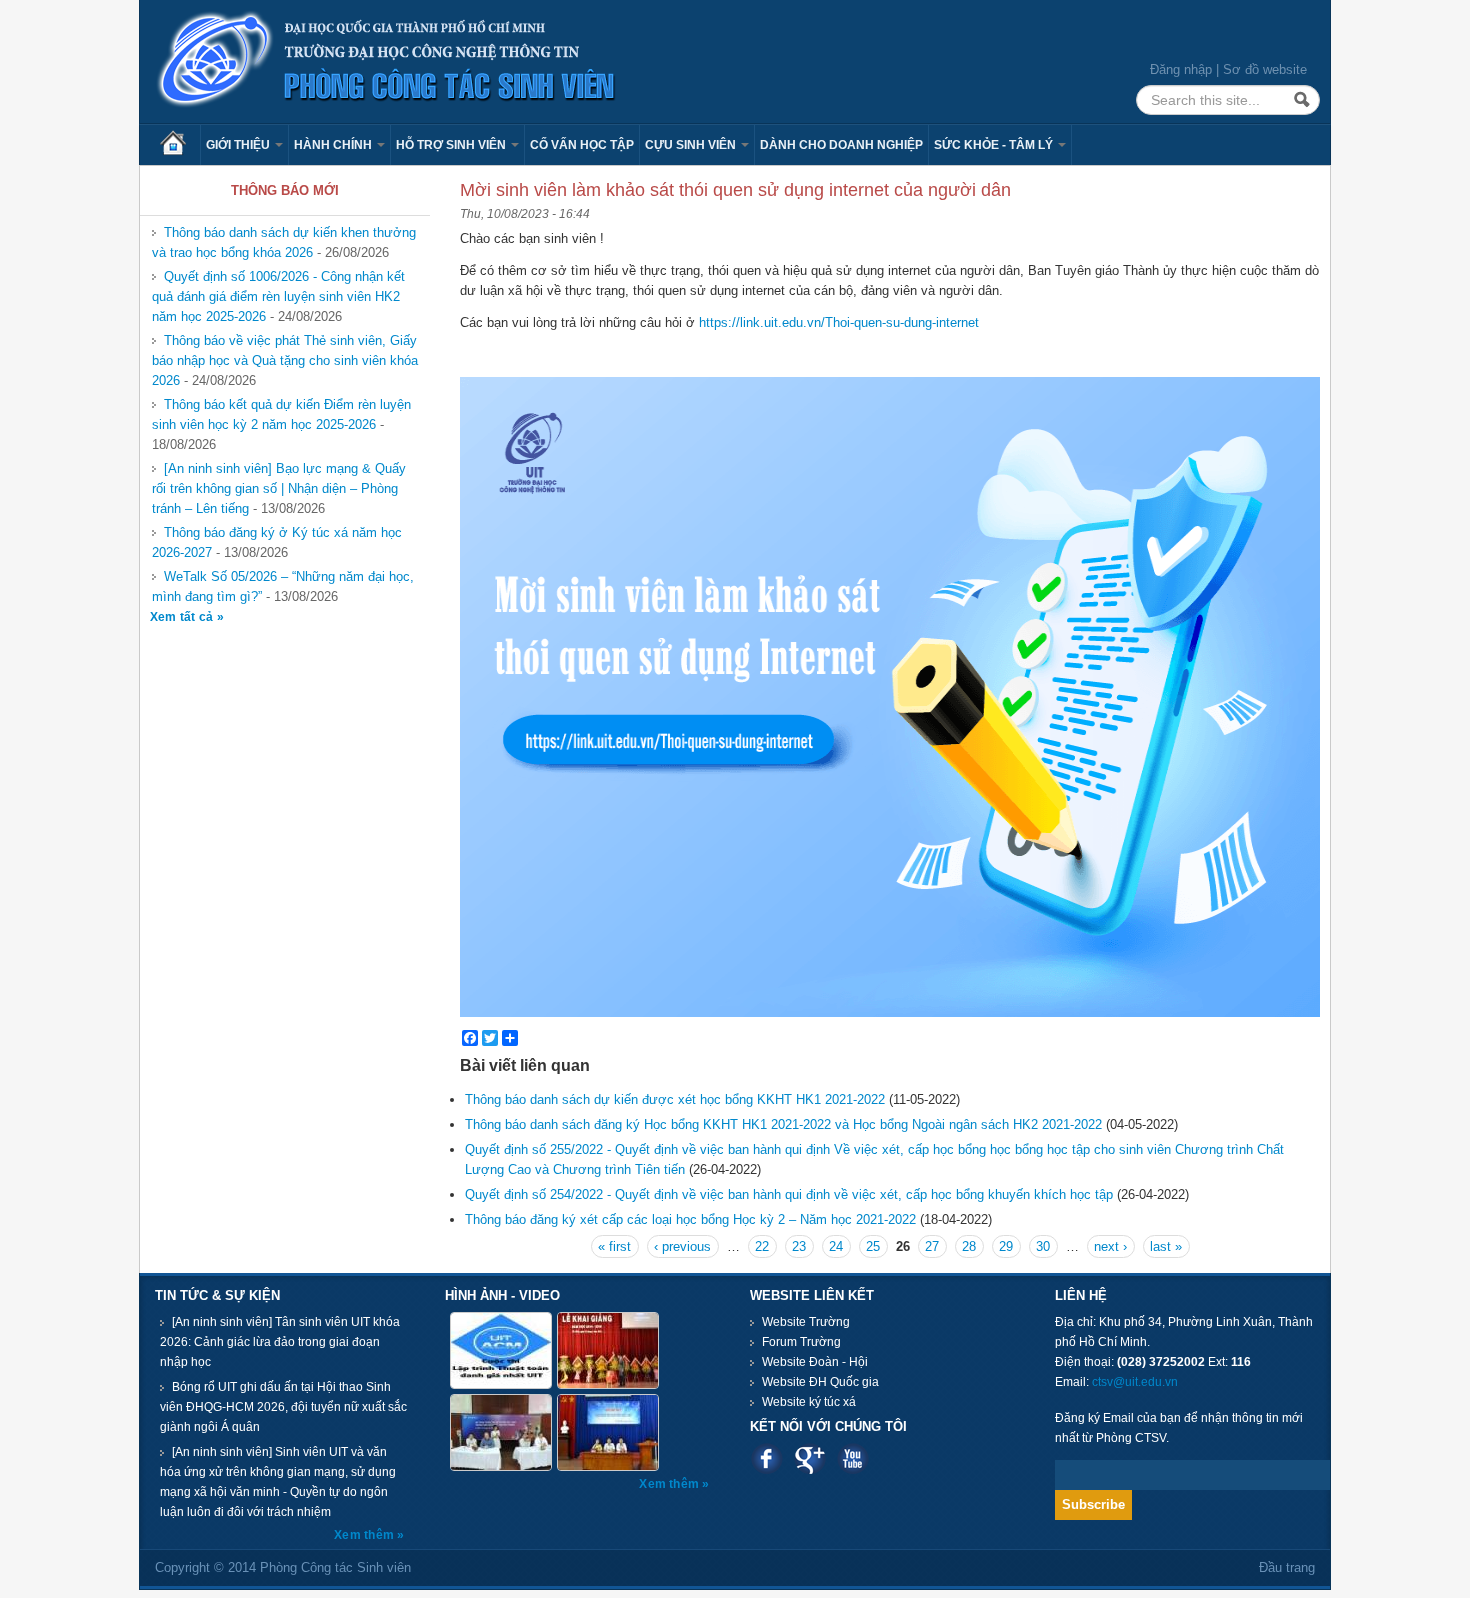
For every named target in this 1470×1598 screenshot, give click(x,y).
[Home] (387, 60)
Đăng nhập (1181, 69)
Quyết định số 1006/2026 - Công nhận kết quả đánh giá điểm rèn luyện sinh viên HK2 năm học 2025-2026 (278, 296)
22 (762, 1246)
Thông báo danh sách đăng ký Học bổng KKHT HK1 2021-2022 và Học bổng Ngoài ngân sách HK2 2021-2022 (783, 1124)
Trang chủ (180, 145)
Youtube (852, 1458)
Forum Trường (801, 1342)
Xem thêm (365, 1535)
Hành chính (334, 145)
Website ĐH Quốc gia (820, 1382)
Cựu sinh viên (692, 145)
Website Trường (806, 1322)
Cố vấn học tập (582, 145)
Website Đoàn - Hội (815, 1362)
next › (1110, 1246)
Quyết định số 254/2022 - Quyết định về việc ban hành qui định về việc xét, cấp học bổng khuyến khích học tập (789, 1194)
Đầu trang (1287, 1567)
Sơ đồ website (1265, 69)
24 (836, 1246)
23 (799, 1246)
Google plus (809, 1458)
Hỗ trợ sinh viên (452, 145)
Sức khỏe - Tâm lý (995, 145)
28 (969, 1246)
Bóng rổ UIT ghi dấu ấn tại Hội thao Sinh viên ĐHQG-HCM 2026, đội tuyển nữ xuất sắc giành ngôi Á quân (283, 1407)
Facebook (766, 1458)
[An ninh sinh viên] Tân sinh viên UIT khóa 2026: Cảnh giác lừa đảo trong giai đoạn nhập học (280, 1342)
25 (873, 1246)
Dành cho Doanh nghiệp (841, 145)
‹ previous (682, 1246)
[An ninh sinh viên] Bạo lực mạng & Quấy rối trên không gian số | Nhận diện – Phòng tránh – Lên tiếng (279, 488)
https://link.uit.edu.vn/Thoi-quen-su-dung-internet (839, 322)
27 (932, 1246)
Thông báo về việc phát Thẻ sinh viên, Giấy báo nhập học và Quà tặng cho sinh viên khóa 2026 (285, 360)
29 (1006, 1246)
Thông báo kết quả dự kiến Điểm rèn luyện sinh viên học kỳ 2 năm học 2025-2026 (281, 414)
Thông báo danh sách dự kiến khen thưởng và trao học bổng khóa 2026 (284, 242)
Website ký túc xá (809, 1402)
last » (1166, 1246)
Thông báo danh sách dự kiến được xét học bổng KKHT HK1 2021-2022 (675, 1099)
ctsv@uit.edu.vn (1135, 1382)
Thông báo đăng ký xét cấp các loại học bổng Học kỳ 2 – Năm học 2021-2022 (690, 1219)
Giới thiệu (239, 145)
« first (614, 1246)
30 (1043, 1246)
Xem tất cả (183, 617)
